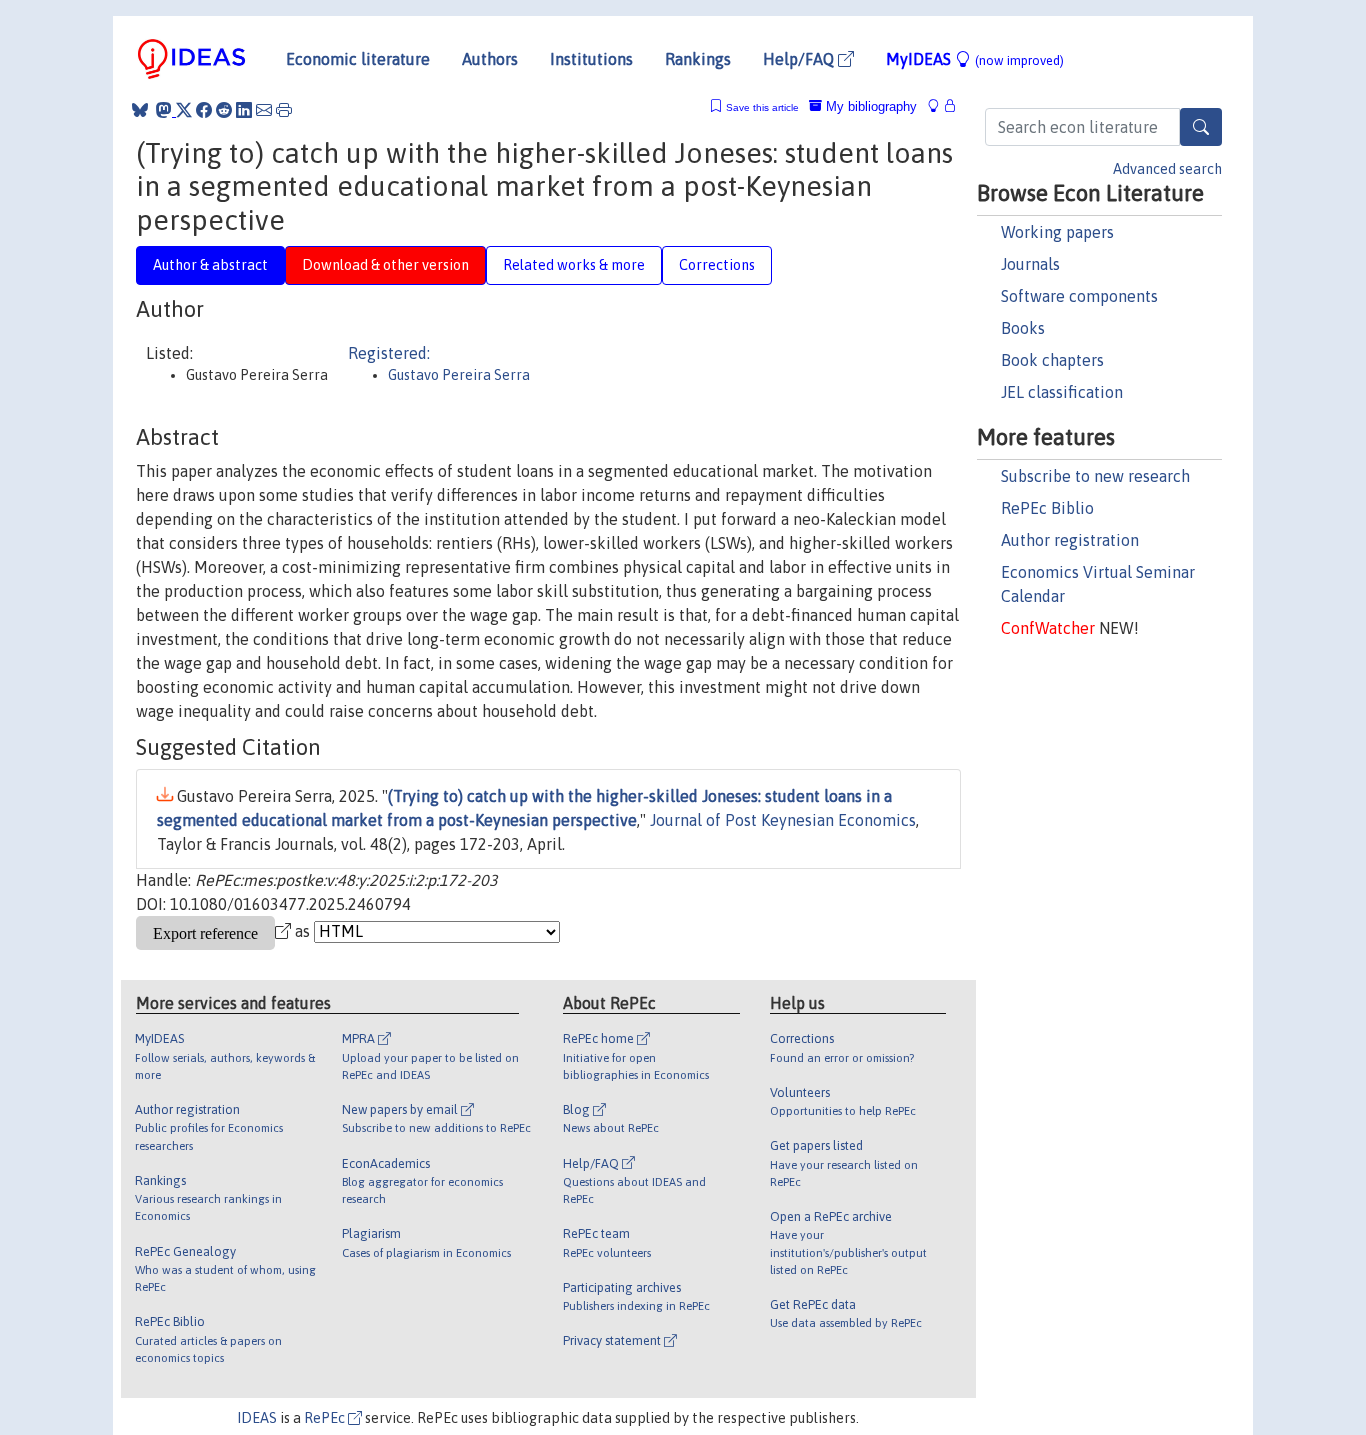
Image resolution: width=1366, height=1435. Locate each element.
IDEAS (257, 1418)
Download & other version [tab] (385, 265)
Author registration (1070, 540)
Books (1023, 328)
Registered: (389, 353)
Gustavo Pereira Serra (459, 375)
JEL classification (1062, 392)
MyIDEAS (975, 59)
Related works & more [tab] (574, 265)
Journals (1030, 264)
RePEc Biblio (1047, 508)
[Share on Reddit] (224, 110)
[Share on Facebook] (204, 110)
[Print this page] (284, 110)
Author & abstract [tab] (210, 265)
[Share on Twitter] (184, 110)
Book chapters (1052, 360)
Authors (490, 59)
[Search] (1201, 127)
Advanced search (1167, 169)
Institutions (591, 59)
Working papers (1057, 232)
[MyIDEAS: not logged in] (939, 106)
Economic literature (358, 59)
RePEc (326, 1418)
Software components (1079, 296)
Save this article (762, 107)
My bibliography (869, 106)
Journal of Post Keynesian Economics (783, 820)
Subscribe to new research (1095, 476)
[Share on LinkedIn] (244, 110)
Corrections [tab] (717, 265)
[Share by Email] (264, 110)
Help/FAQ (800, 59)
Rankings (698, 59)
